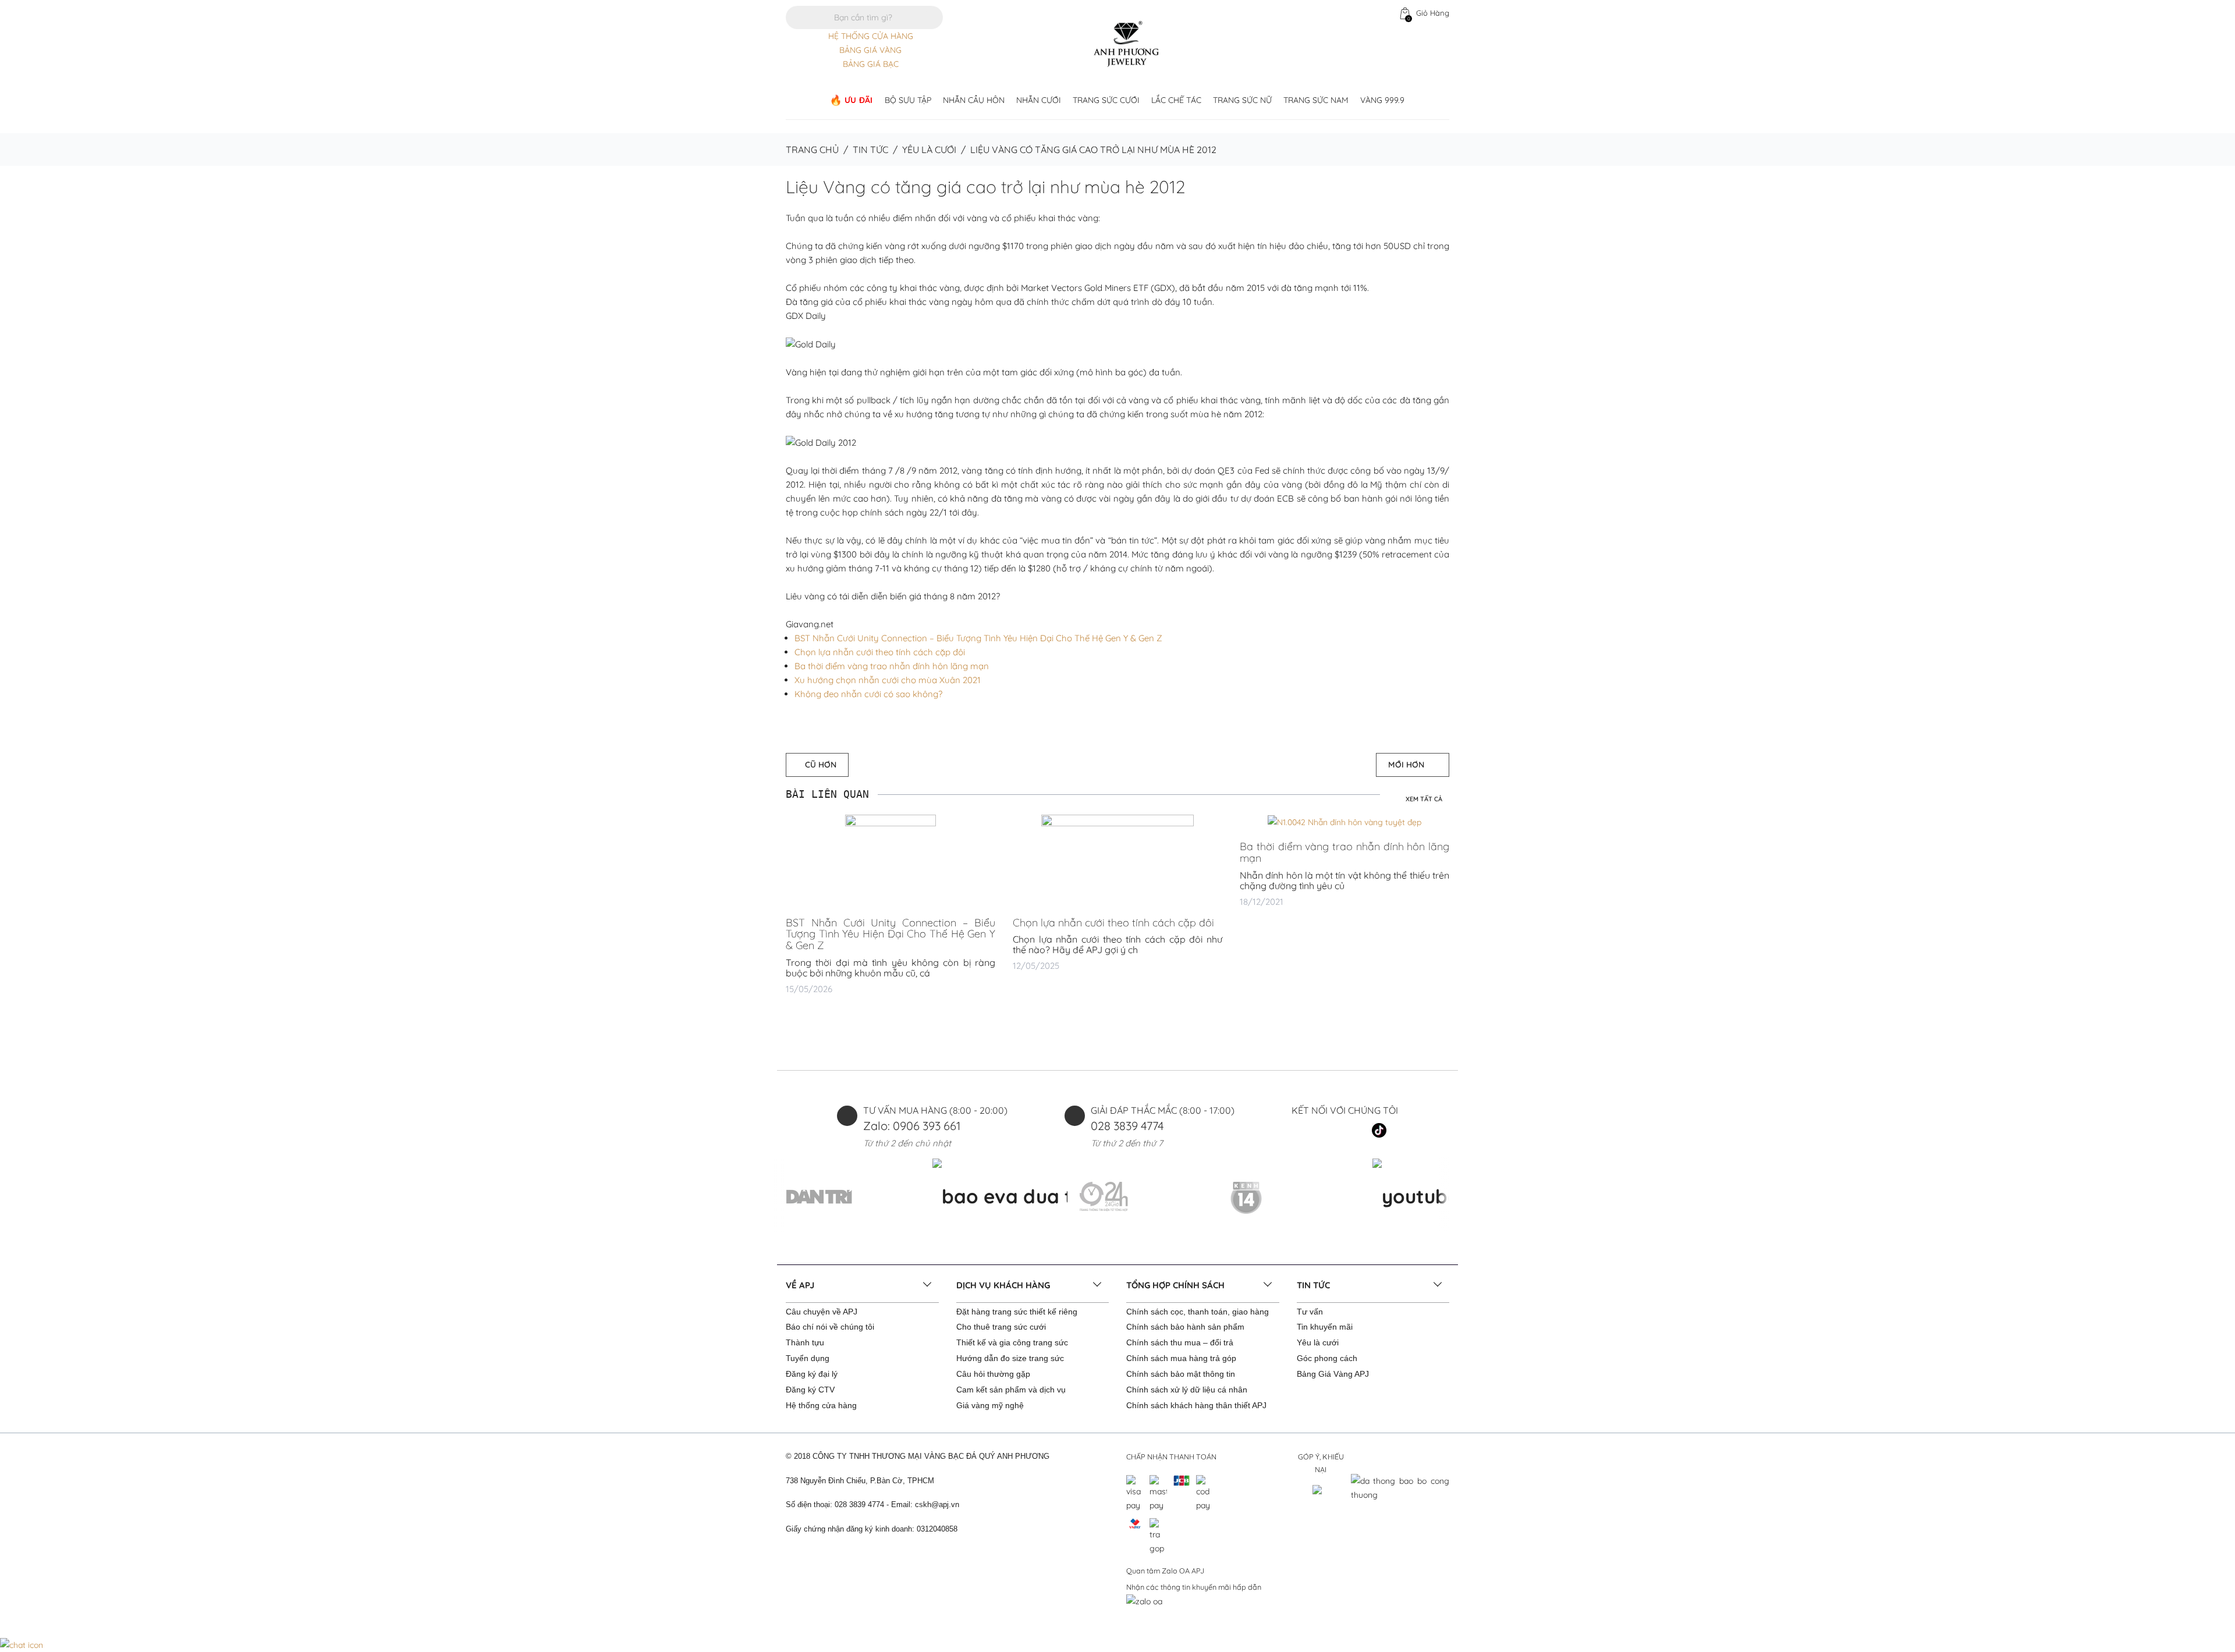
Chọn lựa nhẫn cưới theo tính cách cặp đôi (880, 652)
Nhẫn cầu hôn (974, 100)
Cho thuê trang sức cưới (1001, 1327)
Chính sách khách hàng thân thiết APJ (1196, 1405)
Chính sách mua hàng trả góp (1181, 1358)
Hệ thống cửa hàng (821, 1405)
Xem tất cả (1424, 799)
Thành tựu (805, 1342)
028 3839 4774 (1127, 1126)
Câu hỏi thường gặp (993, 1374)
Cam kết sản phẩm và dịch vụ (1011, 1390)
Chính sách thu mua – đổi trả (1180, 1342)
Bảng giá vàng (870, 50)
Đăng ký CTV (810, 1390)
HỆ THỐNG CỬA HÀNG (871, 36)
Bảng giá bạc (871, 64)
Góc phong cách (1327, 1358)
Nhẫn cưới (1039, 100)
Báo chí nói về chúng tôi (830, 1327)
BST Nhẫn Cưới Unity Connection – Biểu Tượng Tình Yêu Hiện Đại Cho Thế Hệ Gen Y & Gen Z (978, 638)
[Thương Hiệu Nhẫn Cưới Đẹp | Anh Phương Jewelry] (1126, 43)
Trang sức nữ (1242, 100)
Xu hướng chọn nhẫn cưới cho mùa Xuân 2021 (888, 680)
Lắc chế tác (1176, 100)
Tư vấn (1310, 1312)
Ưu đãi (859, 100)
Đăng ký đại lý (812, 1374)
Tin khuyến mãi (1325, 1327)
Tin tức (870, 150)
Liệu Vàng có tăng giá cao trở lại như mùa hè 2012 (985, 187)
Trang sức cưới (1106, 100)
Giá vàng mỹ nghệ (990, 1405)
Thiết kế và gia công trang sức (1012, 1342)
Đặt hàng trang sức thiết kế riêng (1017, 1312)
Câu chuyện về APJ (822, 1312)
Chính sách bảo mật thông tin (1181, 1374)
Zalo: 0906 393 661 (912, 1126)
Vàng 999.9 (1382, 100)
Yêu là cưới (929, 150)
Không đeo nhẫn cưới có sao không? (868, 694)
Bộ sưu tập (908, 100)
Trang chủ (812, 150)
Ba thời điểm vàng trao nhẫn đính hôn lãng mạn (892, 666)
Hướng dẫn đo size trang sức (1010, 1358)
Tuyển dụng (808, 1358)
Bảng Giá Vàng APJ (1333, 1374)
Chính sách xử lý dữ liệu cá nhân (1187, 1390)
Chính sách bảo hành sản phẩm (1185, 1327)
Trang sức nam (1316, 100)
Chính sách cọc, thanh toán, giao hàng (1198, 1312)
